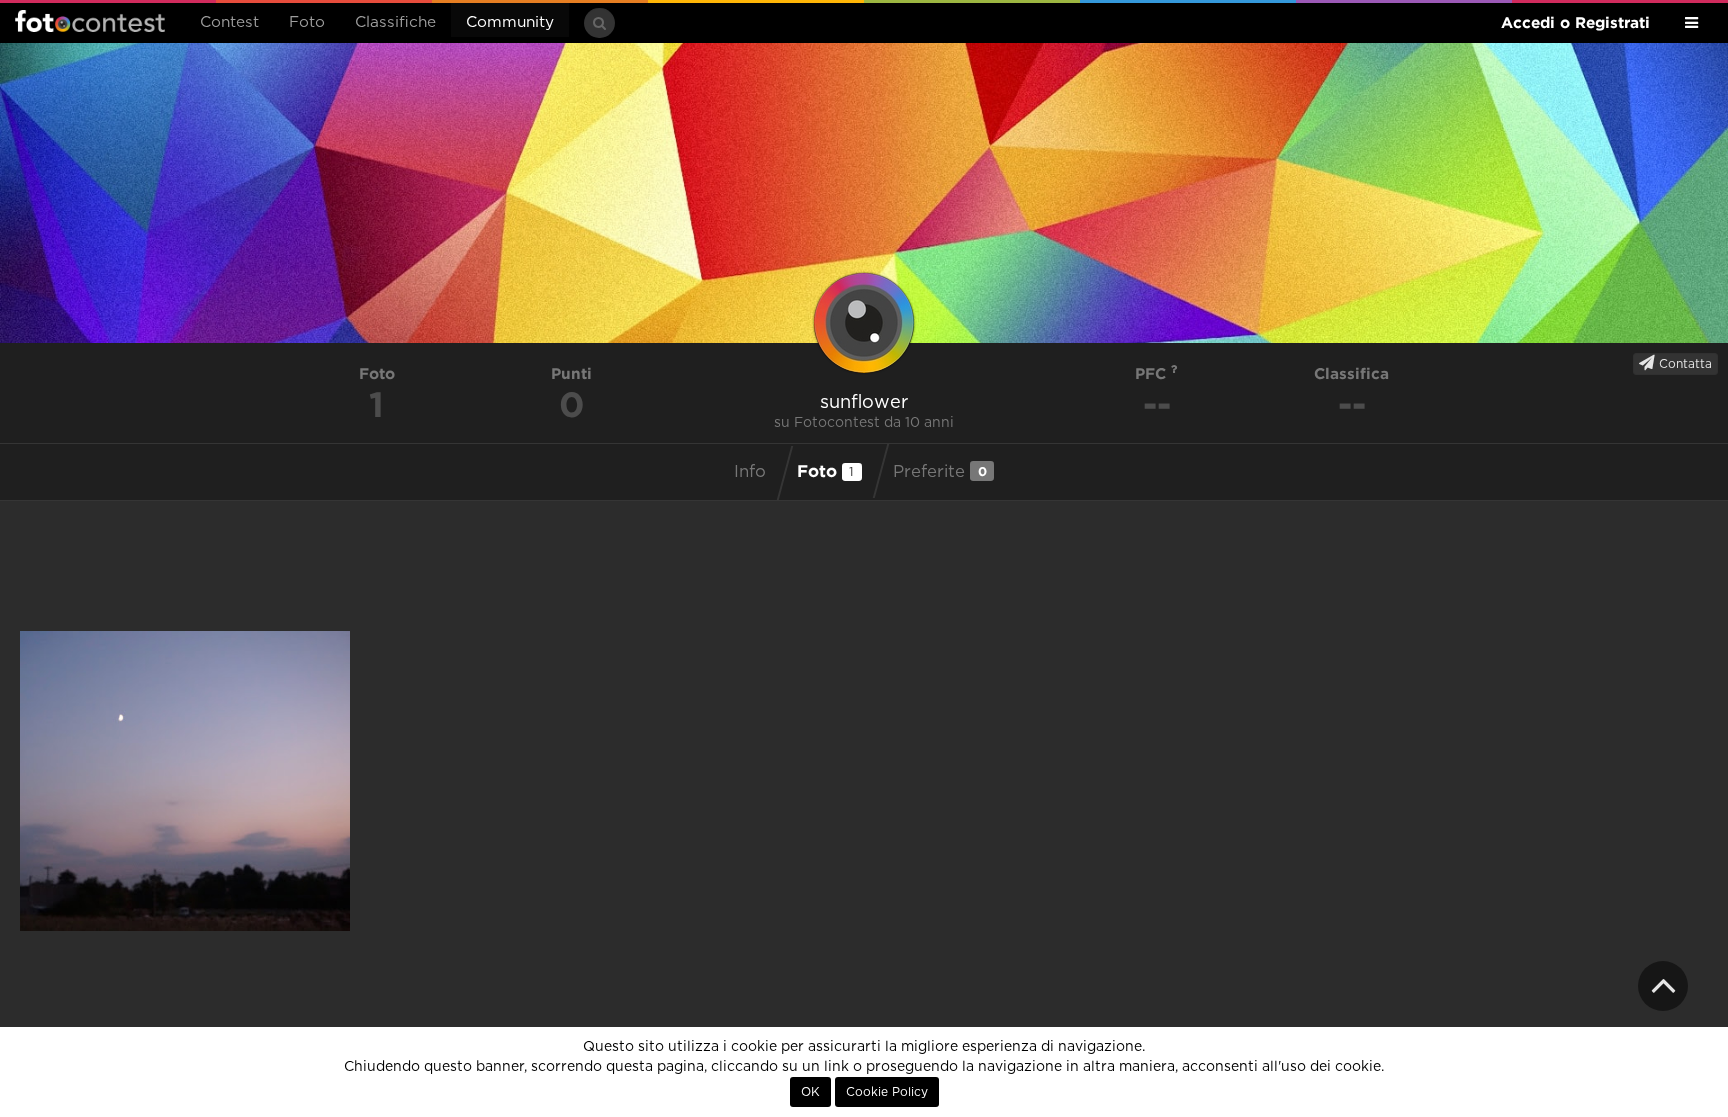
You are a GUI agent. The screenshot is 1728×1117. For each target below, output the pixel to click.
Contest (229, 22)
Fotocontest (90, 21)
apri (185, 781)
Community (510, 22)
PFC (1153, 373)
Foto (307, 22)
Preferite (940, 471)
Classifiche (395, 22)
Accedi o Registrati (1575, 22)
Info (750, 472)
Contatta (1683, 364)
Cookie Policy (887, 1092)
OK (810, 1092)
